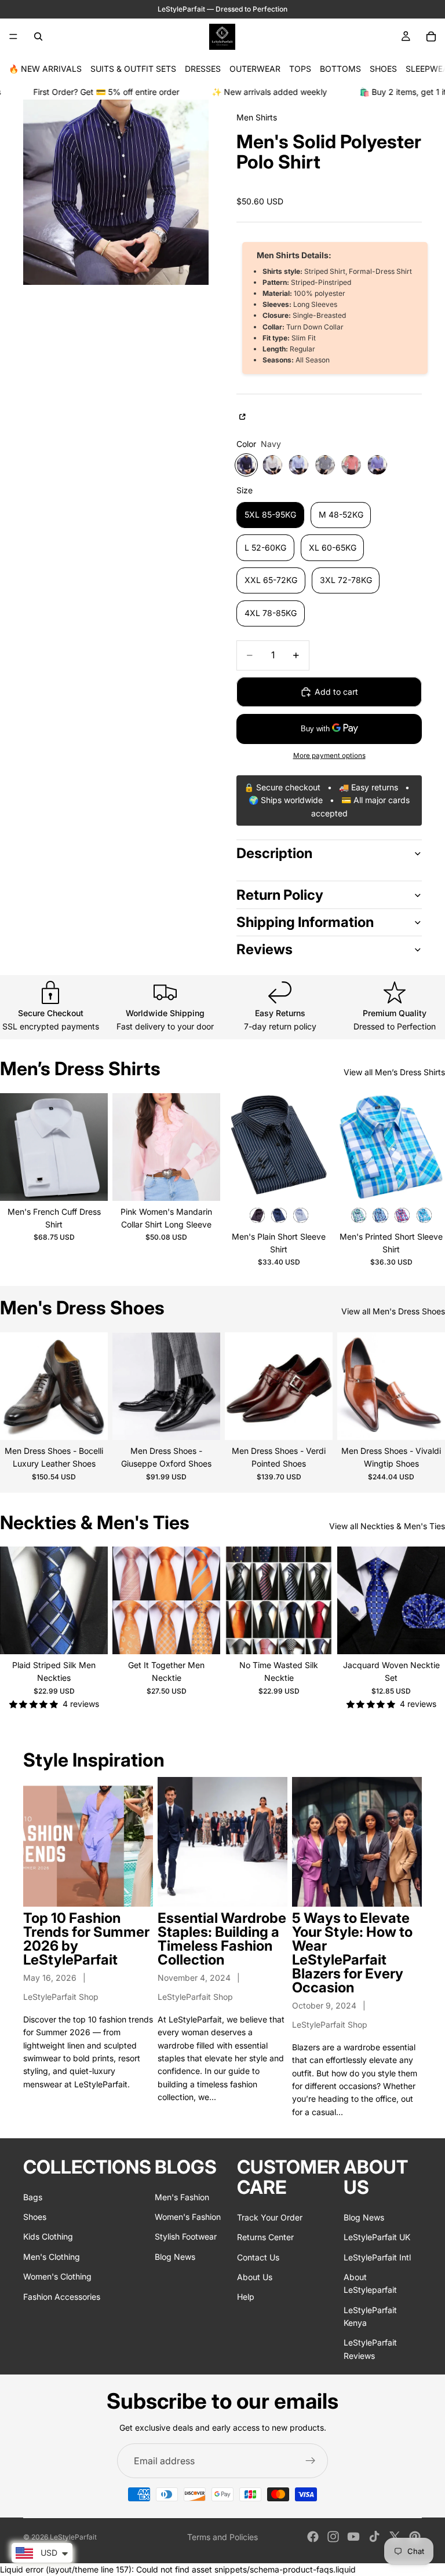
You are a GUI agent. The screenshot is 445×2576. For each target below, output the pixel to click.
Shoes (35, 2217)
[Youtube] (353, 2537)
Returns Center (265, 2237)
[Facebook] (313, 2537)
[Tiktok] (374, 2537)
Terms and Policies (222, 2537)
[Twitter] (395, 2537)
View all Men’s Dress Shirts (394, 1072)
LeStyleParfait (73, 2537)
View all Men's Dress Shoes (393, 1311)
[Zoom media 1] (116, 192)
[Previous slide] (13, 1147)
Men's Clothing (52, 2257)
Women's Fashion (188, 2217)
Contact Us (258, 2257)
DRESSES (203, 69)
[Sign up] (311, 2461)
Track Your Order (270, 2217)
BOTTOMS (340, 69)
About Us (255, 2277)
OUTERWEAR (255, 69)
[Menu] (13, 36)
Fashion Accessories (62, 2296)
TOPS (300, 69)
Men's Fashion (182, 2196)
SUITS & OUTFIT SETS (133, 69)
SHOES (383, 69)
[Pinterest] (415, 2537)
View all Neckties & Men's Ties (387, 1526)
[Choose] (90, 1183)
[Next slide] (95, 1147)
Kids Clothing (48, 2236)
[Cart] (431, 36)
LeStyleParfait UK (377, 2237)
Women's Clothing (57, 2276)
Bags (33, 2196)
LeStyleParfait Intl (377, 2257)
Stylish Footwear (186, 2236)
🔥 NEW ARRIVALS (45, 69)
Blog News (175, 2257)
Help (246, 2297)
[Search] (38, 36)
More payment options (329, 756)
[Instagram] (333, 2537)
